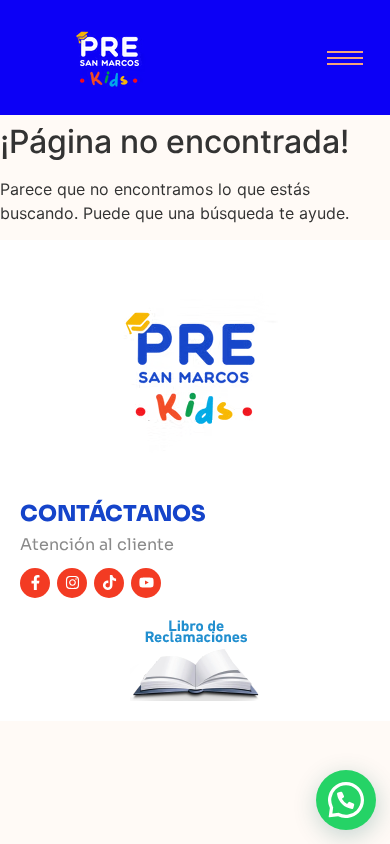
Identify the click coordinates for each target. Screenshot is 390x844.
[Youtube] (146, 583)
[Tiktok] (109, 583)
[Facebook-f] (35, 583)
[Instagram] (72, 583)
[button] (346, 800)
